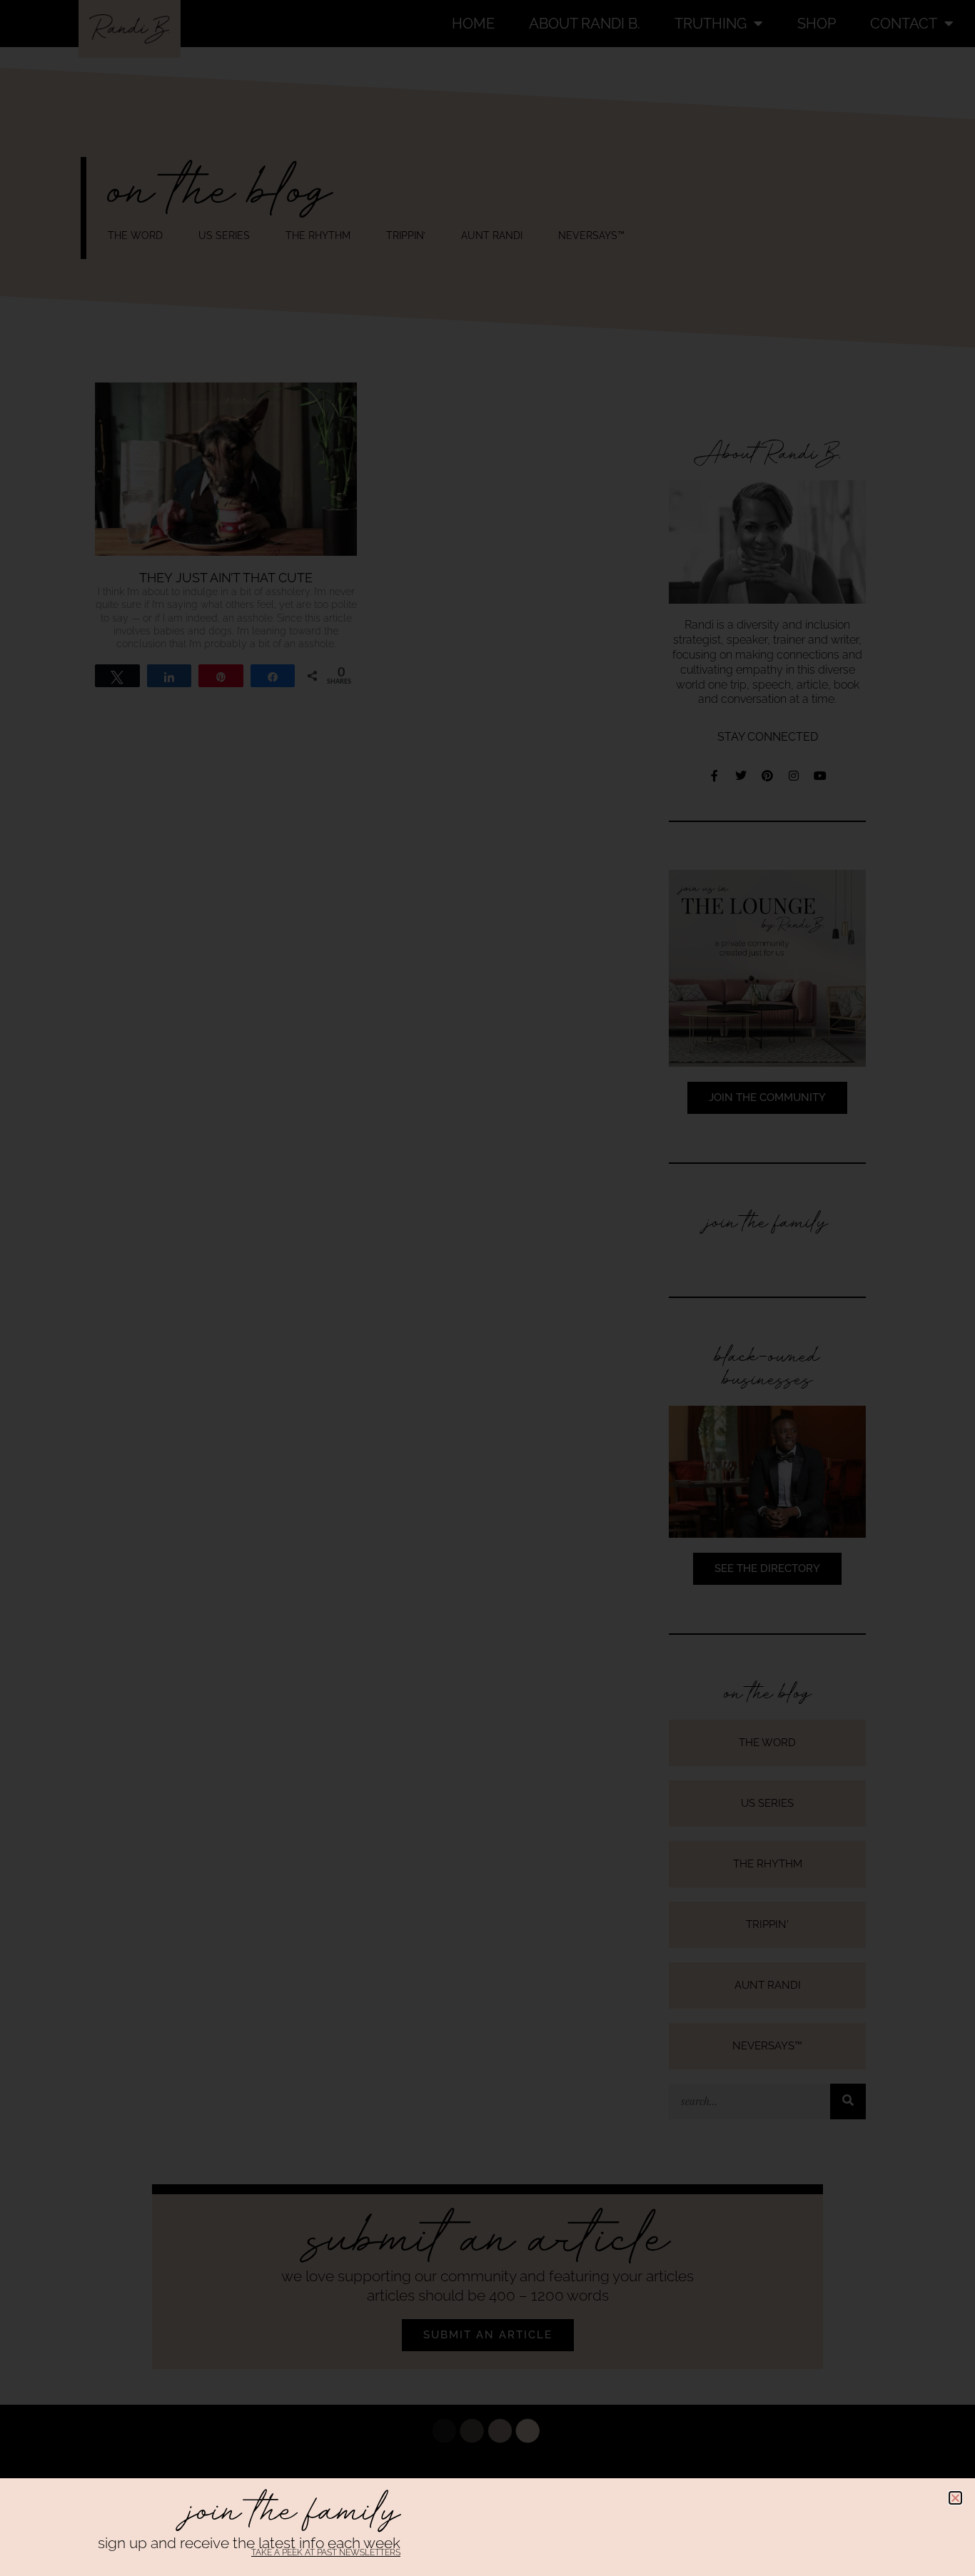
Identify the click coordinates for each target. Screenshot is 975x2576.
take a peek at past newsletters (326, 2552)
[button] (955, 2498)
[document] (487, 1288)
